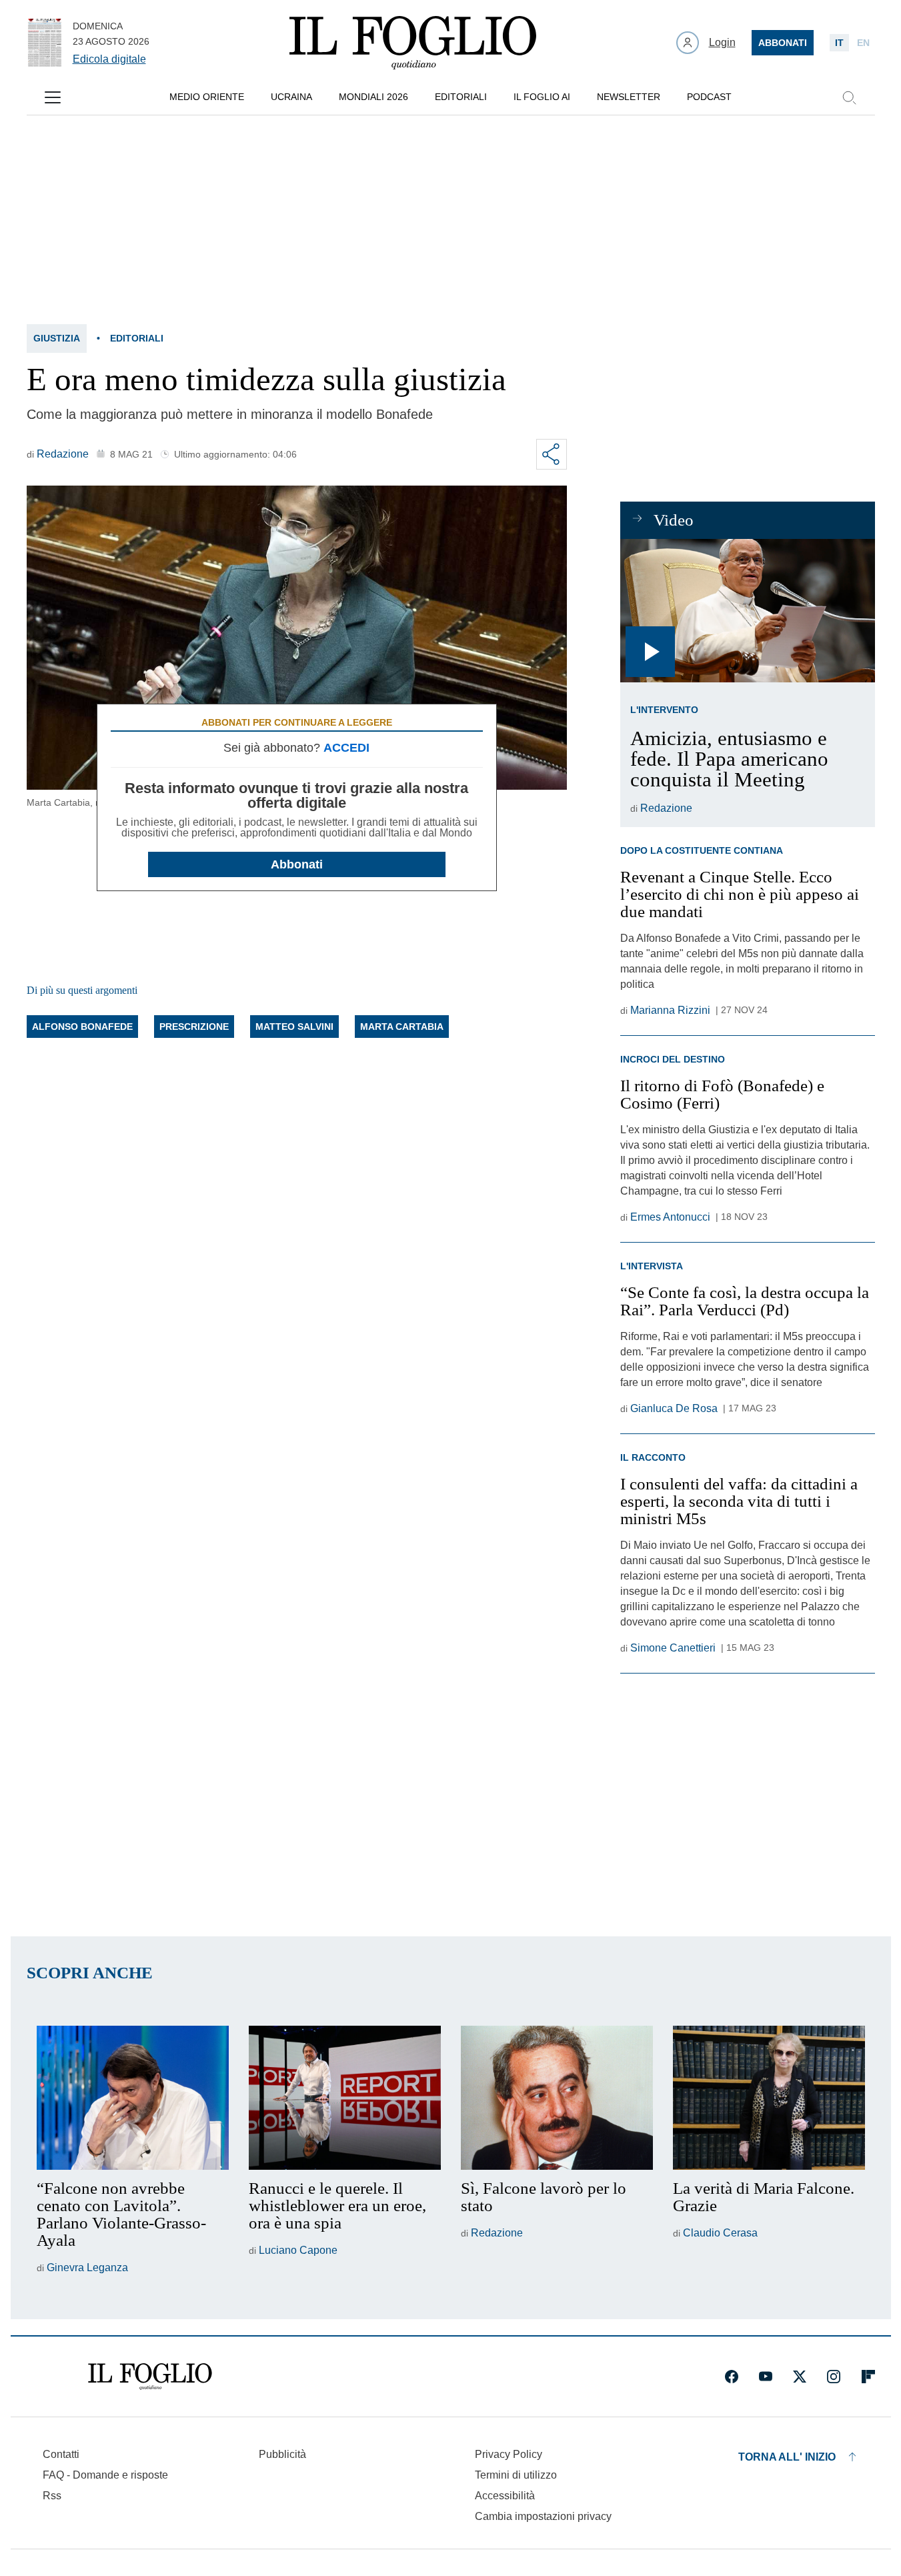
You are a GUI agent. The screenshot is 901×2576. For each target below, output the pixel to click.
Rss (52, 2496)
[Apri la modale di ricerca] (849, 97)
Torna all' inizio (787, 2457)
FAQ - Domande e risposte (105, 2475)
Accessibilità (505, 2496)
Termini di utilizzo (516, 2475)
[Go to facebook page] (732, 2377)
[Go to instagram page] (834, 2377)
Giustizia (57, 338)
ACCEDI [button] (346, 748)
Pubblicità (282, 2454)
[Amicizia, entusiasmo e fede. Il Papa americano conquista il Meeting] (747, 611)
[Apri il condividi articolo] (552, 454)
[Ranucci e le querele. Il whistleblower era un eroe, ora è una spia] (345, 2098)
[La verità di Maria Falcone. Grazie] (769, 2098)
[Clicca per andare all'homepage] (150, 2377)
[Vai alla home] (413, 43)
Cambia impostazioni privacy (543, 2517)
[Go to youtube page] (766, 2377)
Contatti (61, 2454)
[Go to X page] (800, 2377)
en (863, 43)
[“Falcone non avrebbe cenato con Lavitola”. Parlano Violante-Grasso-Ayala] (133, 2098)
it (839, 43)
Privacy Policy (509, 2454)
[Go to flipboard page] (868, 2377)
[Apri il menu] (53, 97)
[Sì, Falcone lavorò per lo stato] (557, 2098)
